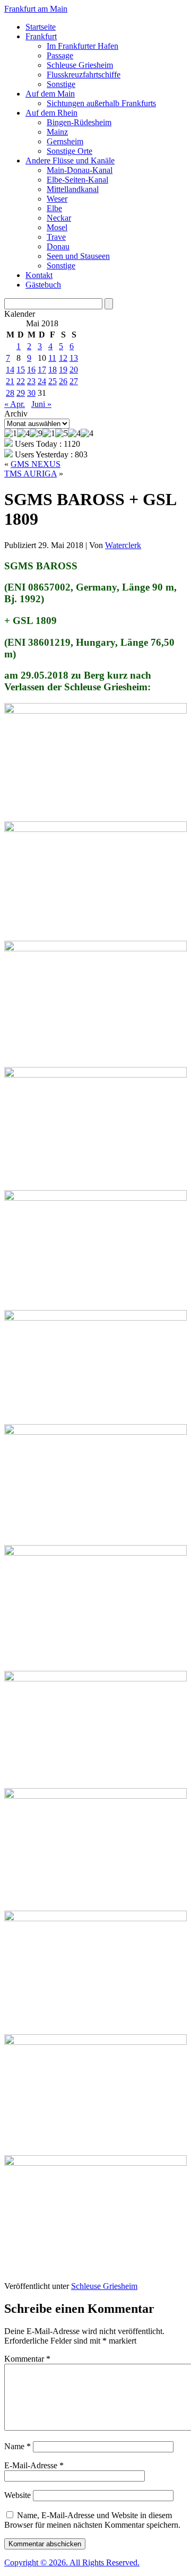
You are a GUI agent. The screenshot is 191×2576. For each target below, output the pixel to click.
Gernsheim (65, 141)
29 (21, 393)
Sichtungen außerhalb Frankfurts (101, 103)
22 (21, 381)
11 (52, 358)
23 (31, 381)
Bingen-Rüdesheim (79, 122)
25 (53, 381)
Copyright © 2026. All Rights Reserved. (72, 2562)
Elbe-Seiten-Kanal (77, 180)
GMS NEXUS (36, 464)
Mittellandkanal (73, 189)
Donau (58, 246)
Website (18, 2495)
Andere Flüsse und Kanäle (70, 161)
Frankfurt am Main (36, 9)
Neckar (59, 218)
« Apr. (15, 404)
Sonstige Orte (70, 151)
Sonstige (61, 84)
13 (74, 358)
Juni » (41, 404)
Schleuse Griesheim (80, 65)
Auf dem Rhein (51, 113)
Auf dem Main (50, 94)
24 (42, 381)
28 (10, 393)
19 (63, 370)
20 (74, 370)
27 (74, 381)
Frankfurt (41, 36)
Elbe (54, 208)
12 (63, 358)
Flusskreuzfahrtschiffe (84, 75)
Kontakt (39, 275)
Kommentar (27, 2359)
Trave (56, 237)
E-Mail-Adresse (34, 2465)
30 (31, 393)
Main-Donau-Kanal (80, 170)
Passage (60, 55)
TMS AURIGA (31, 474)
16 (31, 370)
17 (42, 370)
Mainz (57, 132)
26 (63, 381)
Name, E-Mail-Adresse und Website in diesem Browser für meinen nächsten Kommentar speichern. (92, 2520)
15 (21, 370)
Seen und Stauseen (78, 256)
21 (10, 381)
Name (18, 2446)
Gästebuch (43, 285)
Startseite (41, 27)
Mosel (57, 227)
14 (10, 370)
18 (53, 370)
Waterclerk (123, 545)
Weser (57, 199)
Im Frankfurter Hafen (83, 46)
